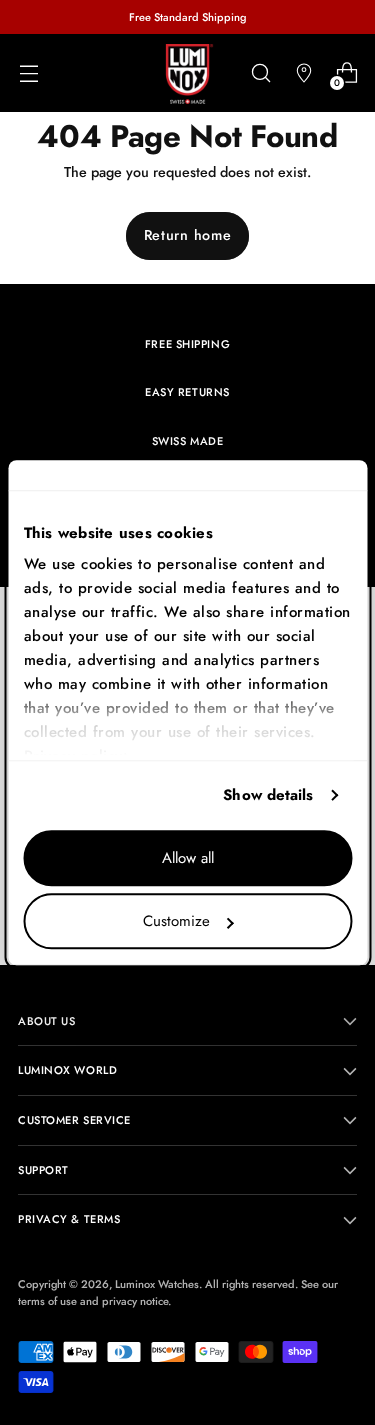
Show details (268, 795)
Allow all (188, 858)
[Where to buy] (303, 73)
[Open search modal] (260, 73)
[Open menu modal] (28, 73)
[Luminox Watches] (188, 74)
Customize (176, 921)
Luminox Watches (157, 1284)
